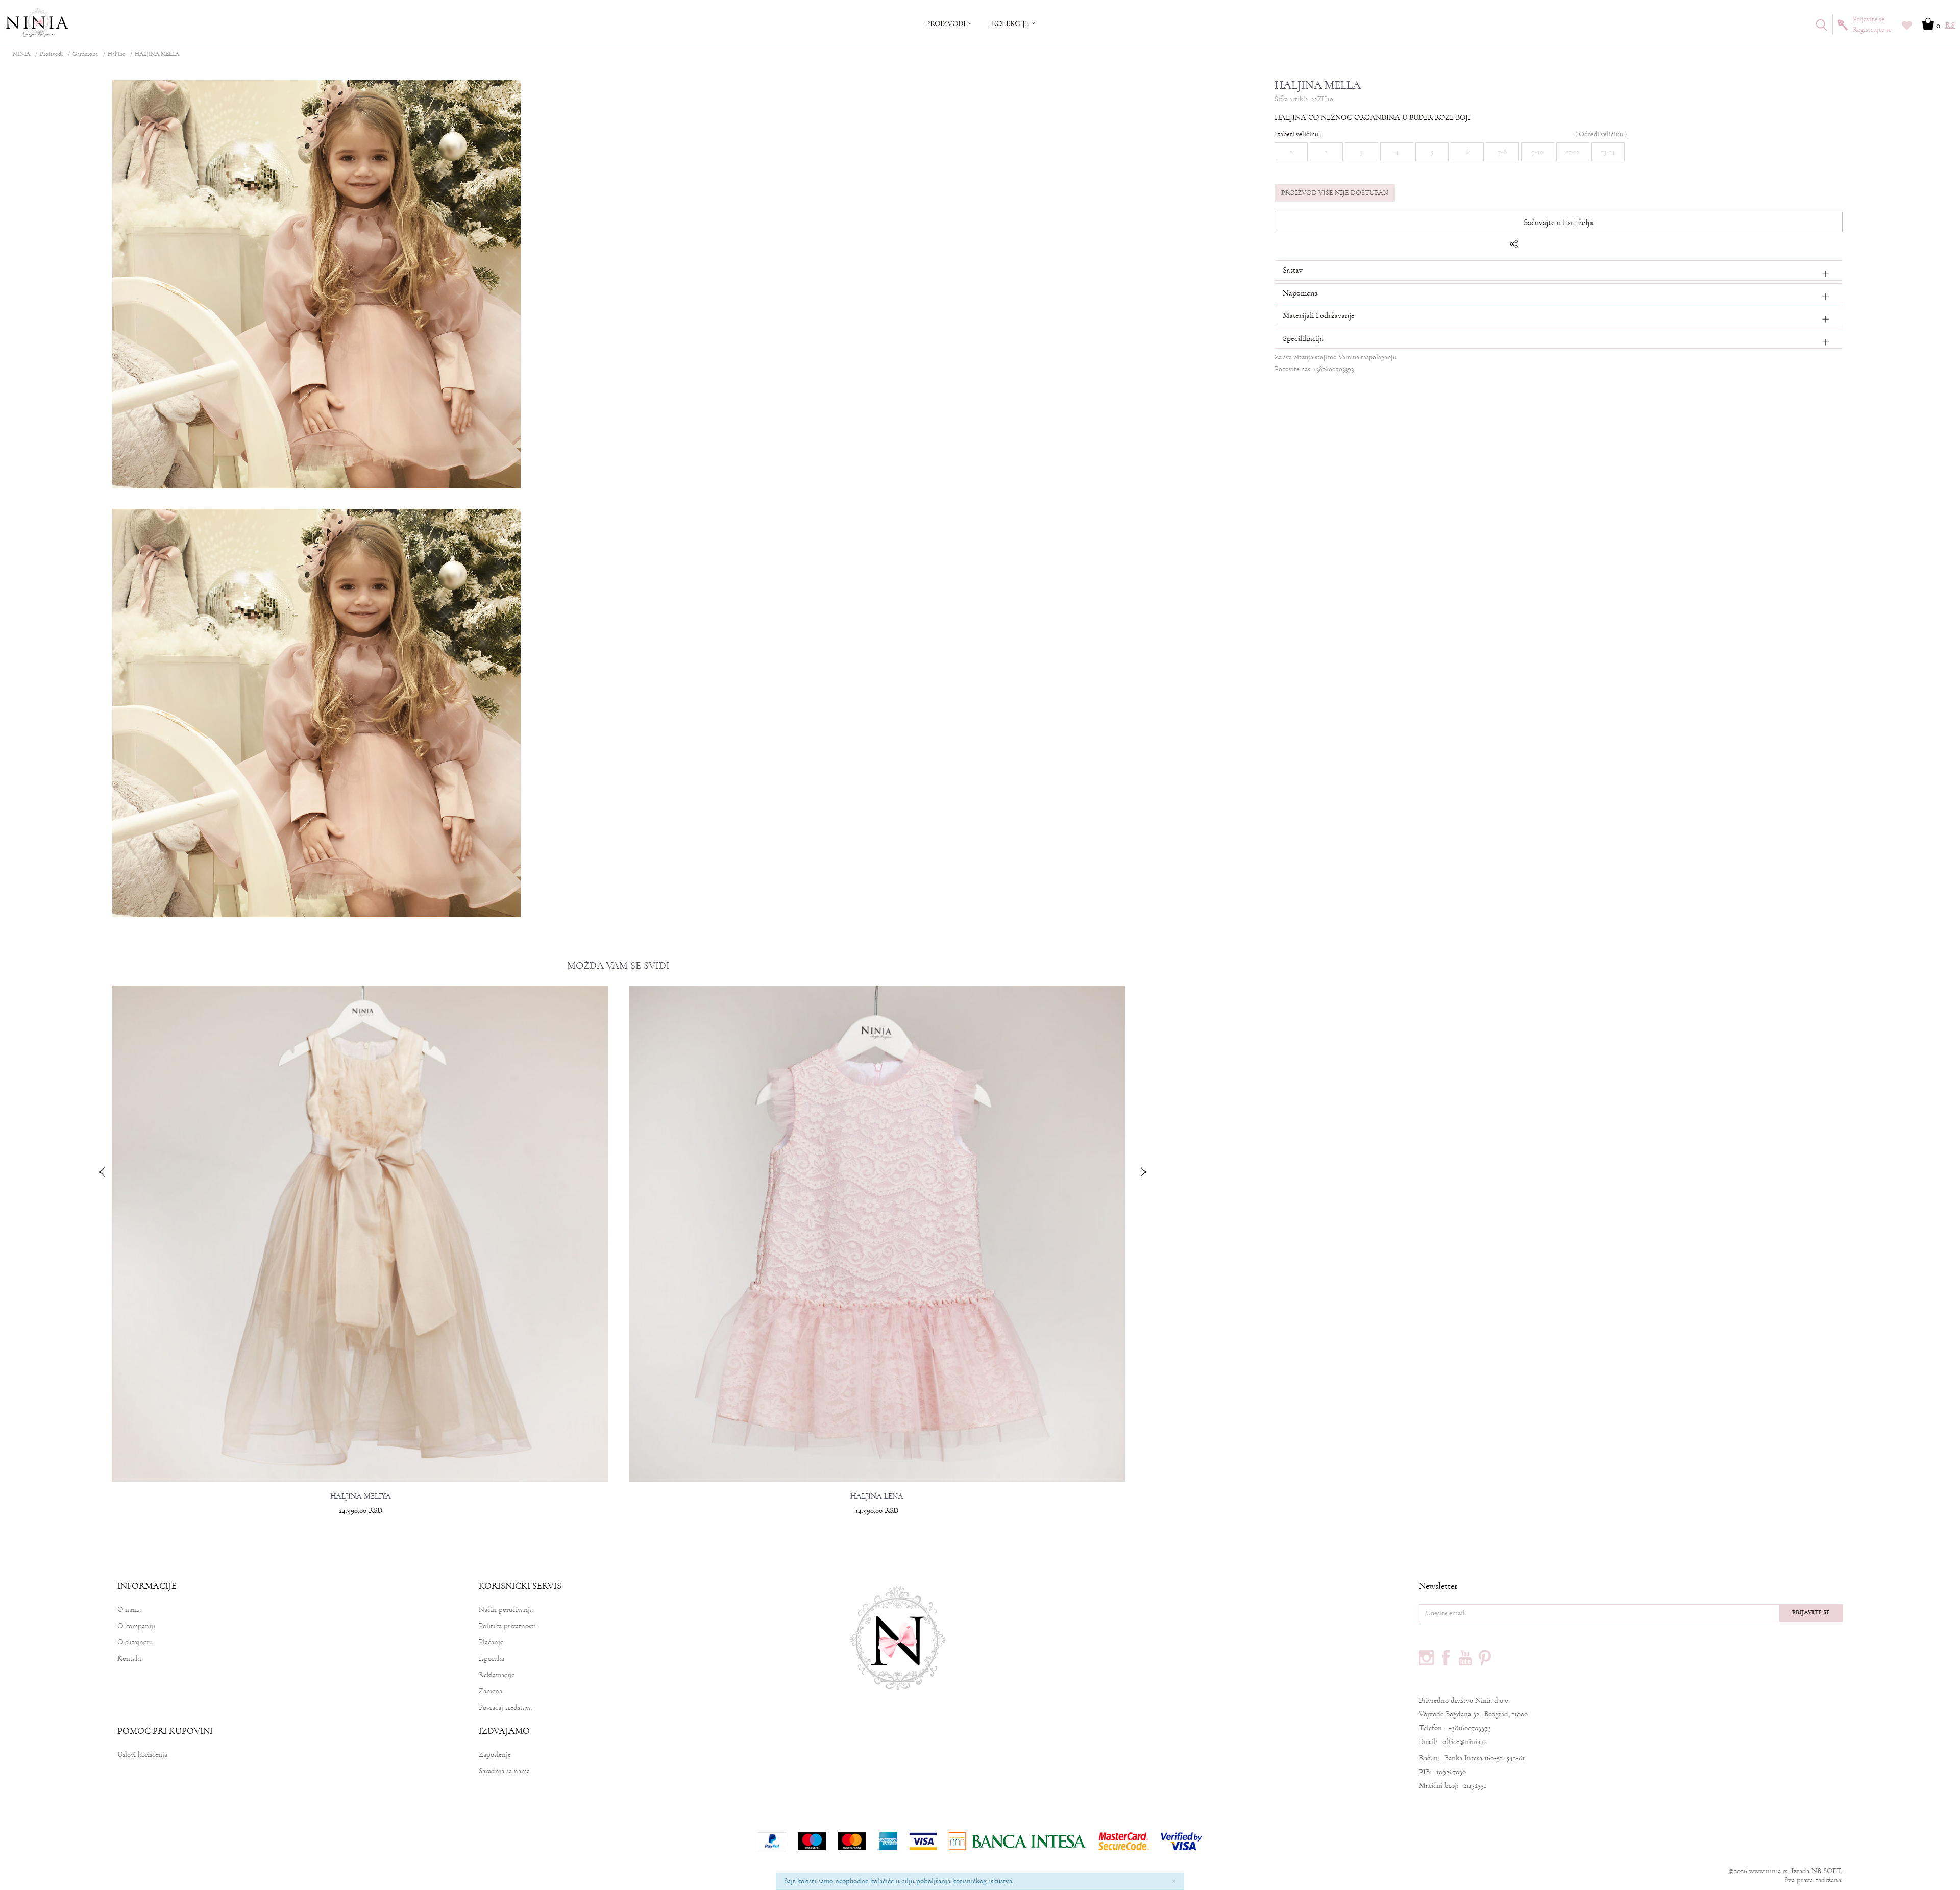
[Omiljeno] (1907, 27)
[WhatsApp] (1557, 247)
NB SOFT (1826, 1871)
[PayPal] (772, 1841)
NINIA (21, 54)
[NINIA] (38, 23)
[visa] (923, 1841)
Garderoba (85, 54)
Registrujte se (1872, 30)
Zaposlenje (495, 1754)
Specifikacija (1303, 338)
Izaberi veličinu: (1297, 134)
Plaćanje (491, 1642)
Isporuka (492, 1659)
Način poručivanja (506, 1610)
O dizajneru (135, 1642)
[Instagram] (1427, 1658)
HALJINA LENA (877, 1496)
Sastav (1293, 270)
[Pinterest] (1601, 247)
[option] (360, 1263)
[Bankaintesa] (1018, 1841)
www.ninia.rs (1768, 1871)
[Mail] (1586, 247)
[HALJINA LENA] (877, 1234)
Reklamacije (497, 1675)
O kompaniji (136, 1626)
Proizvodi (51, 54)
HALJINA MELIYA (361, 1496)
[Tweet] (1542, 247)
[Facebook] (1528, 247)
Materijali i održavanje (1319, 315)
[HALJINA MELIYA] (360, 1234)
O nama (129, 1610)
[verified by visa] (1181, 1841)
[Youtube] (1465, 1658)
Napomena (1300, 293)
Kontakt (130, 1659)
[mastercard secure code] (1124, 1841)
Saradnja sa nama (504, 1771)
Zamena (491, 1691)
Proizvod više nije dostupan (1335, 193)
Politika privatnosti (507, 1626)
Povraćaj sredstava (505, 1708)
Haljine (116, 54)
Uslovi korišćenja (142, 1754)
